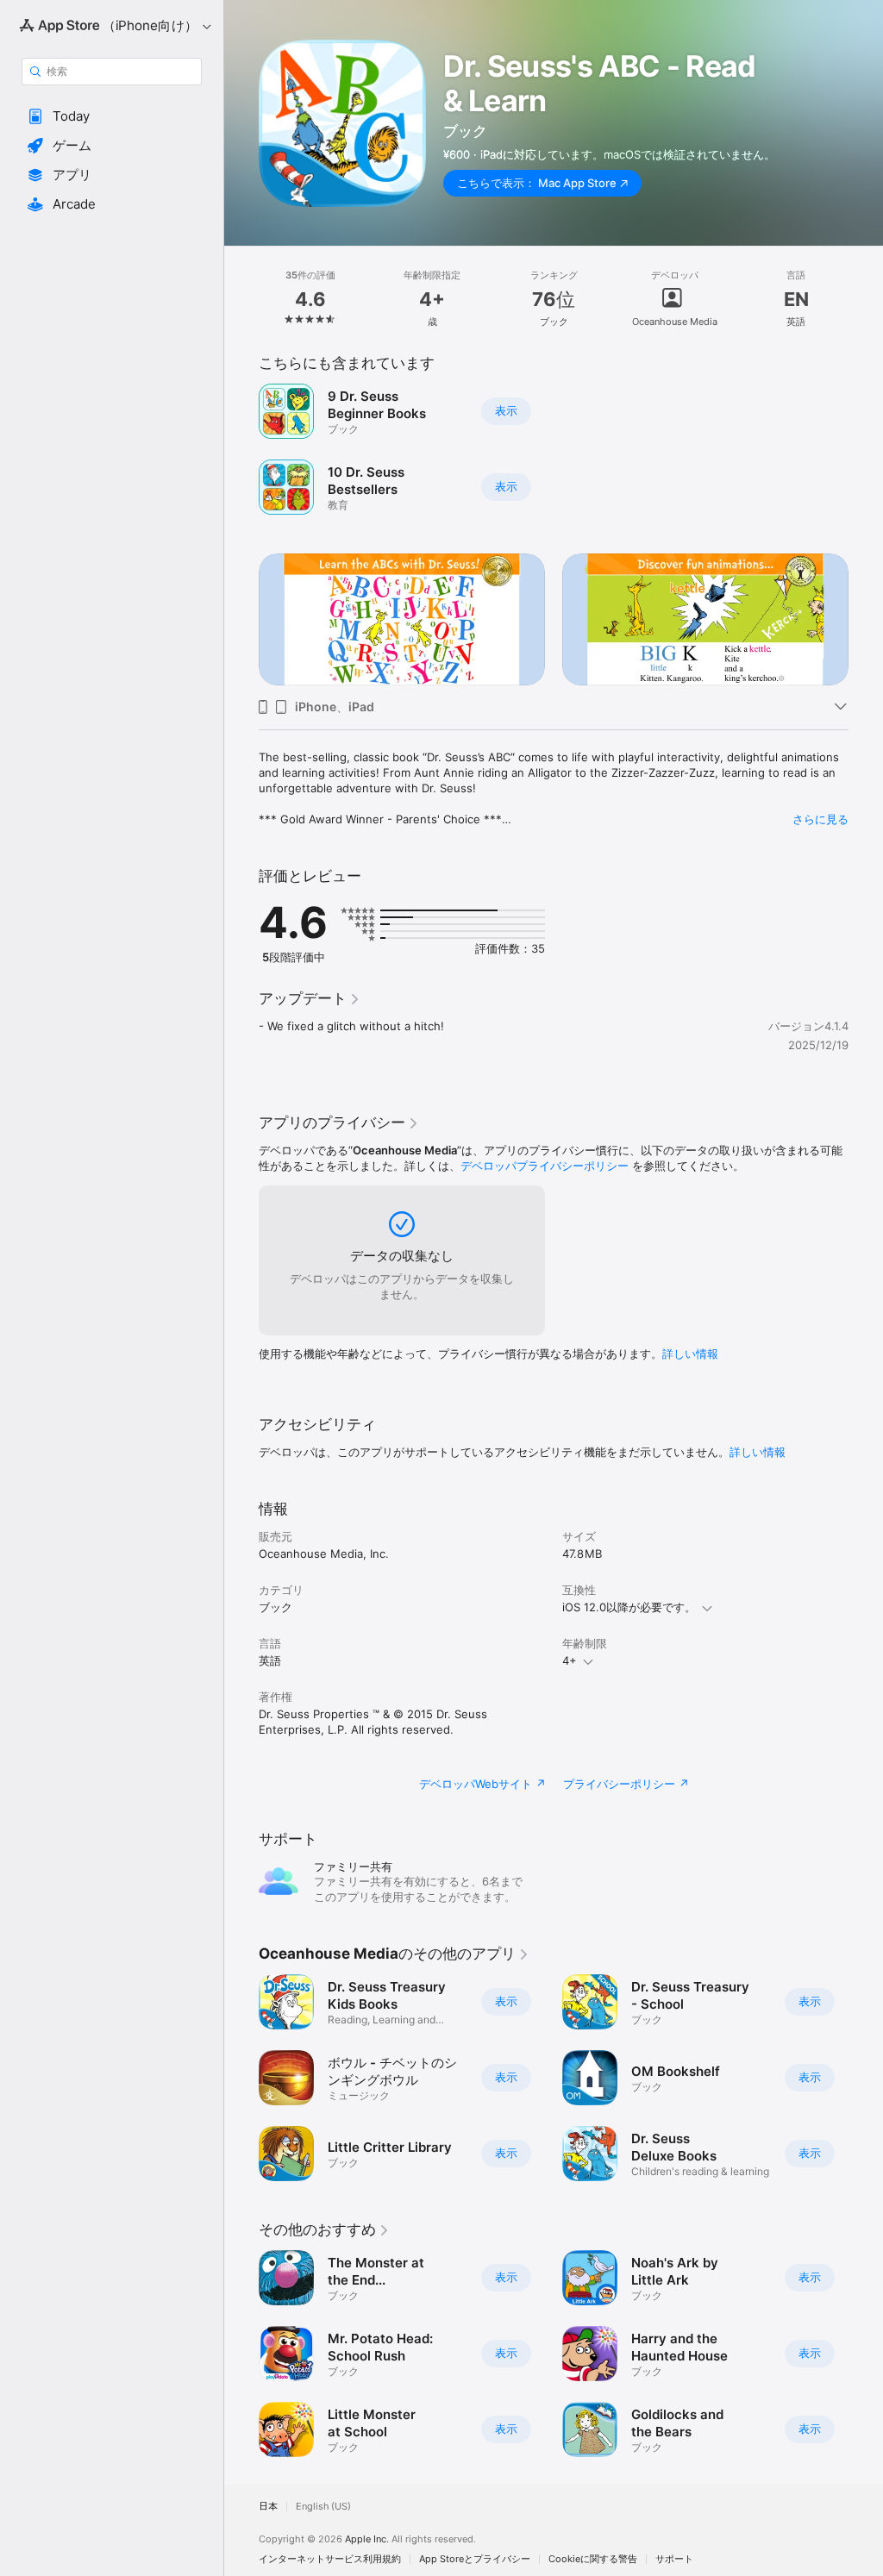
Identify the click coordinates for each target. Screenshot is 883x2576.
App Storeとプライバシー (475, 2559)
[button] (112, 116)
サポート (674, 2559)
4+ (570, 1660)
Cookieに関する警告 (593, 2559)
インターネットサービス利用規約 (330, 2559)
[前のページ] (241, 299)
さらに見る (820, 819)
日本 (268, 2507)
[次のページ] (866, 299)
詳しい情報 (690, 1354)
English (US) (323, 2507)
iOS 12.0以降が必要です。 (629, 1607)
